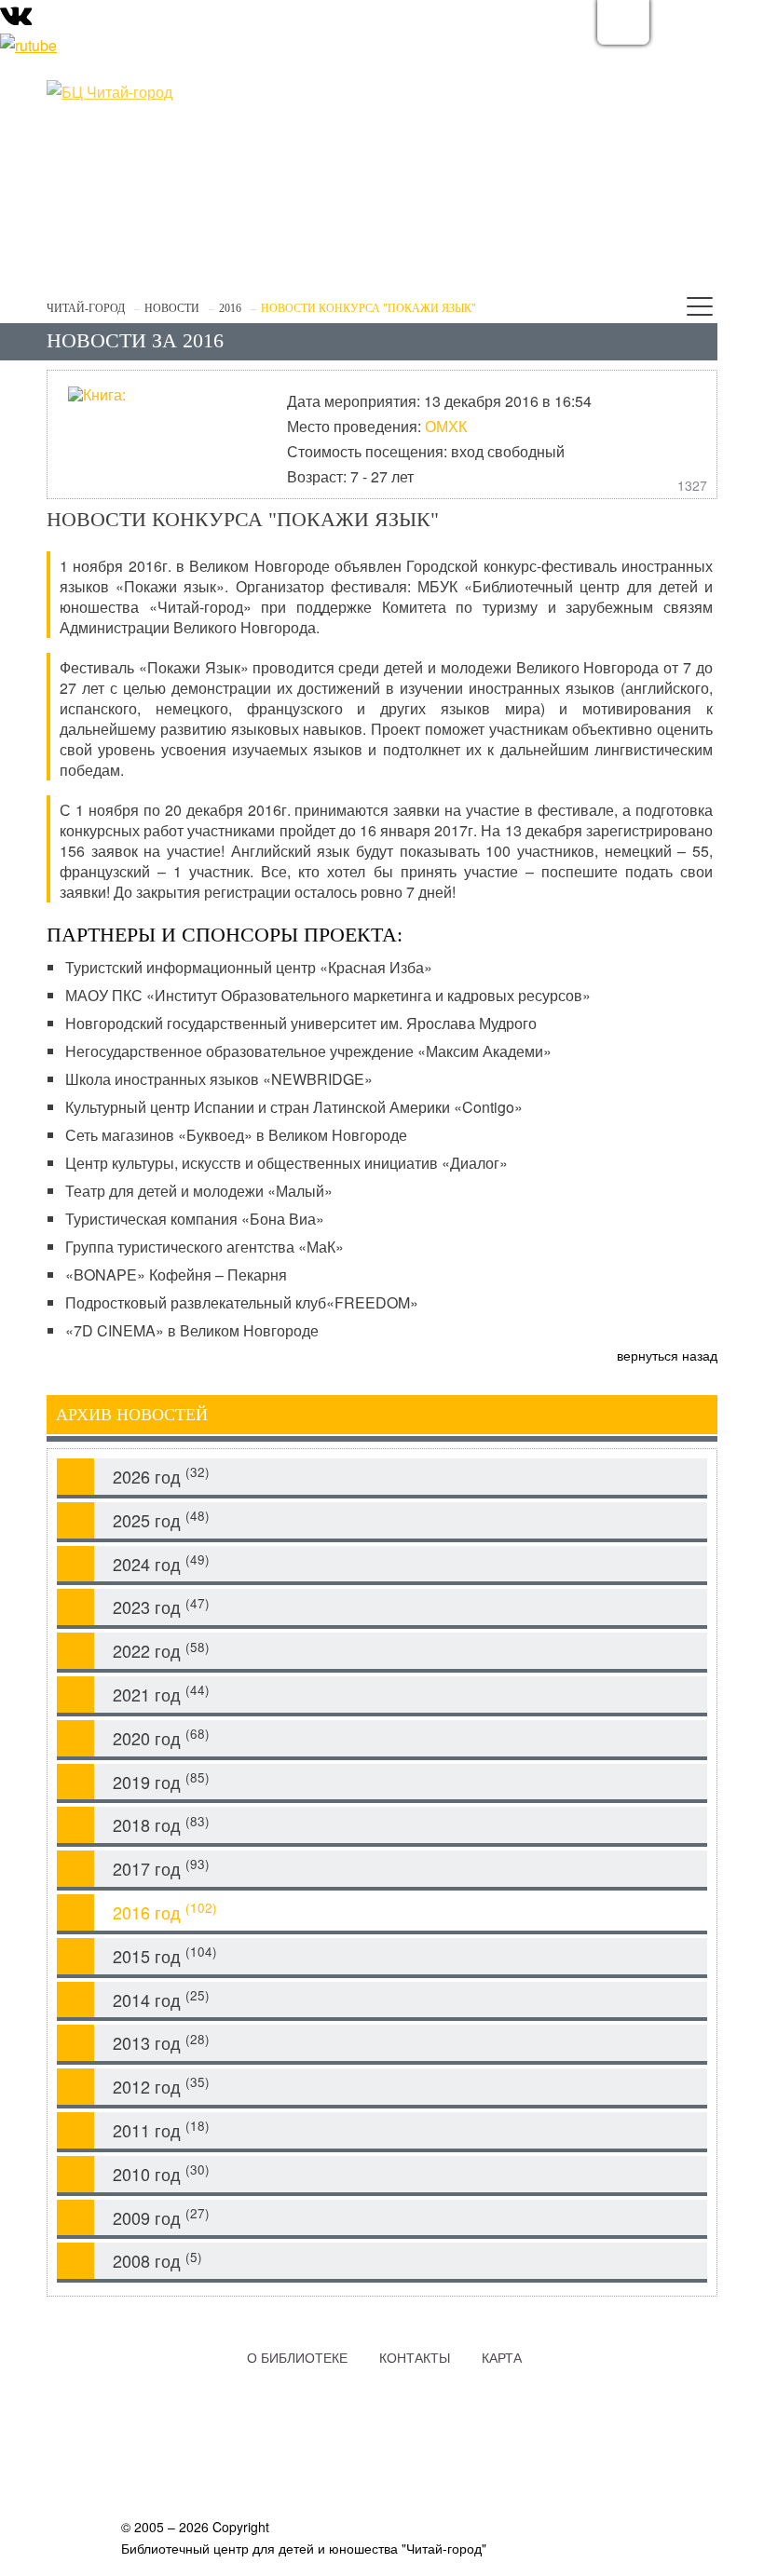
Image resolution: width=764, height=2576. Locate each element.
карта (502, 2357)
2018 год (161, 1825)
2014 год (161, 1999)
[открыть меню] (700, 310)
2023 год (161, 1607)
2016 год (165, 1912)
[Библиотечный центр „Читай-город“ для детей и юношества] (186, 92)
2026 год (161, 1476)
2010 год (161, 2173)
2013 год (161, 2043)
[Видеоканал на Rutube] (28, 43)
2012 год (161, 2086)
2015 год (165, 1955)
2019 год (161, 1781)
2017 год (161, 1868)
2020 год (161, 1737)
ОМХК (446, 426)
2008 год (157, 2261)
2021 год (161, 1694)
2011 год (161, 2129)
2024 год (161, 1563)
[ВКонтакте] (16, 19)
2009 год (161, 2217)
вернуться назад (667, 1355)
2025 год (161, 1519)
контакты (415, 2357)
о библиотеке (297, 2357)
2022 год (161, 1651)
